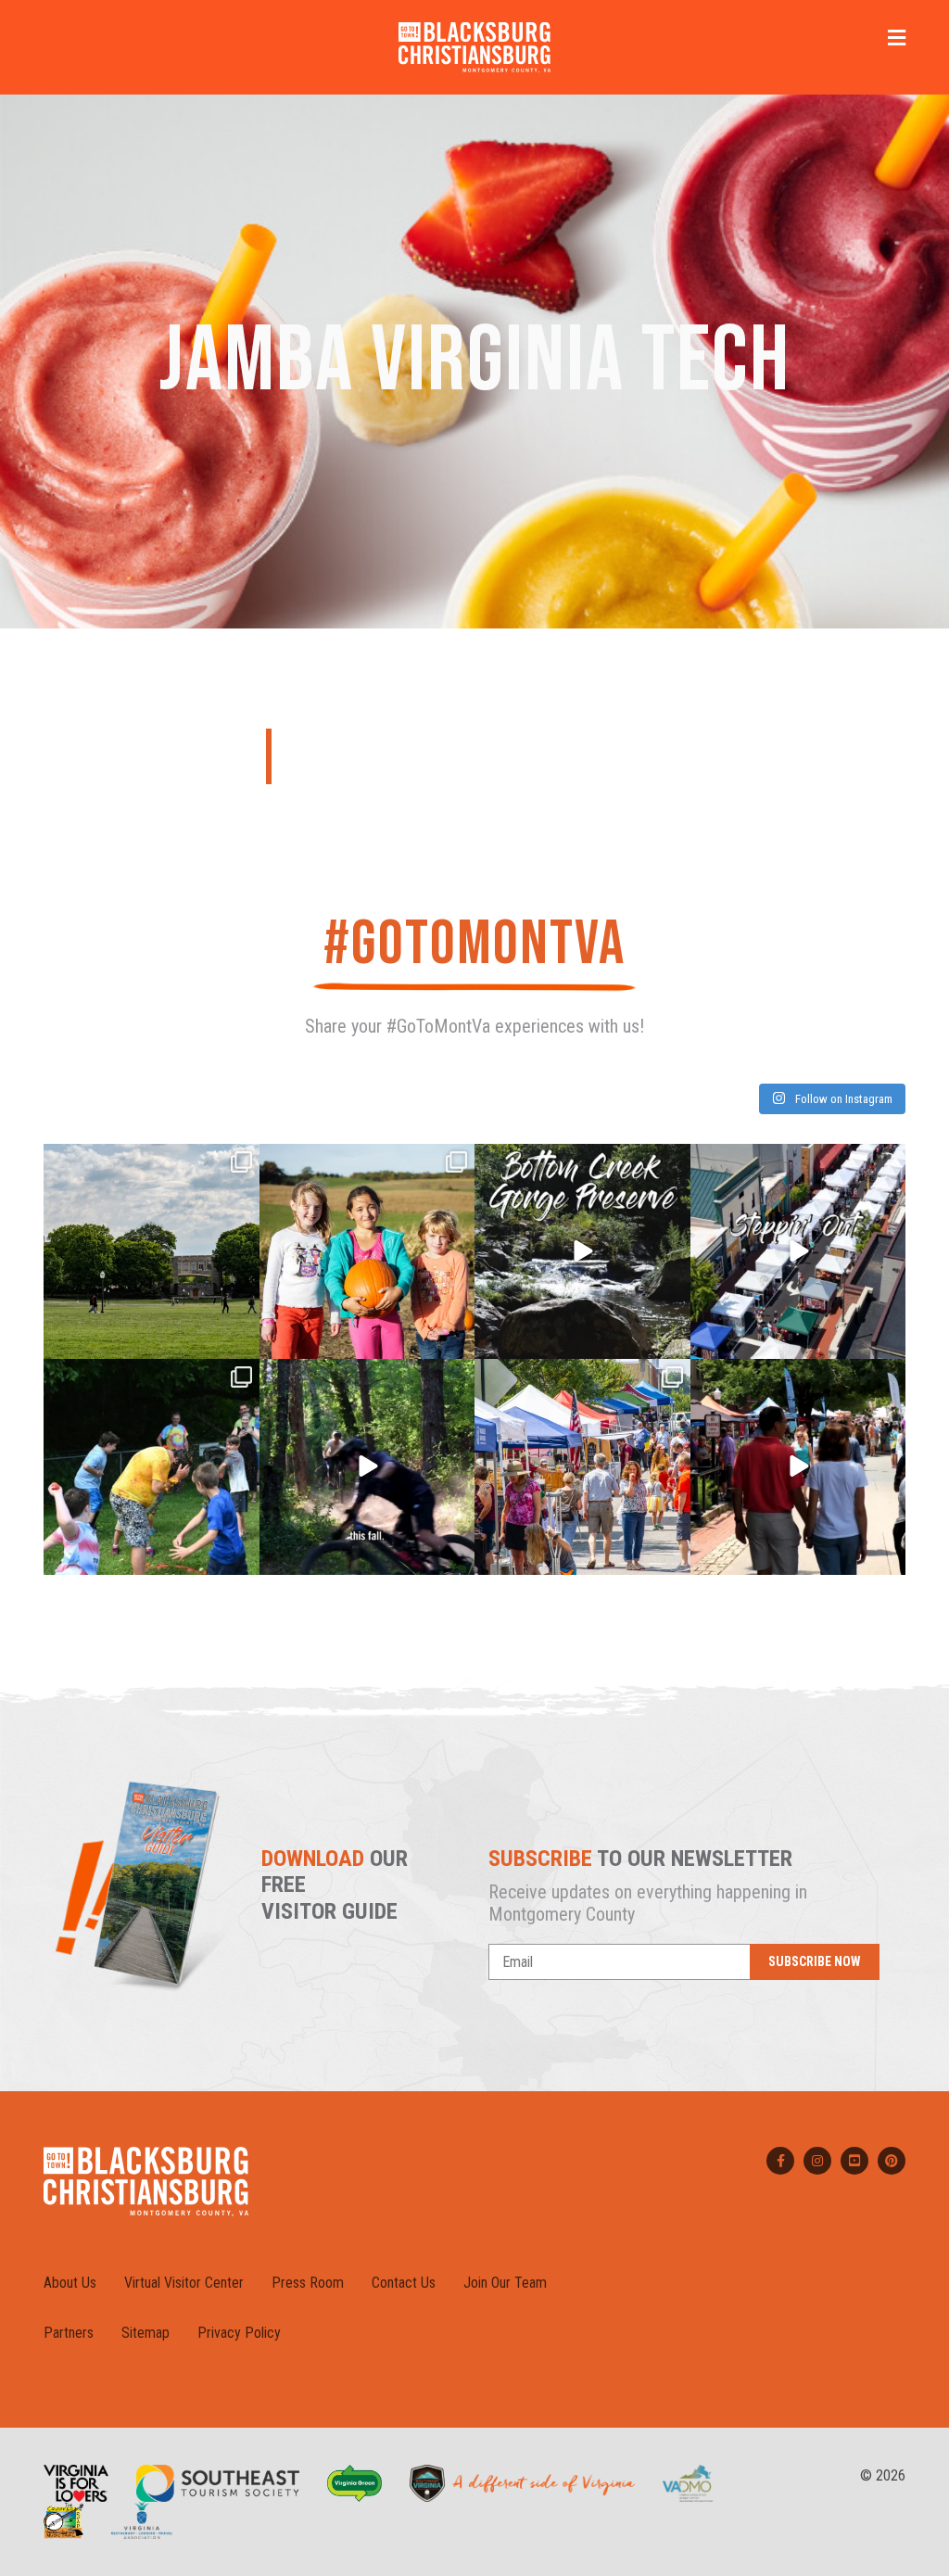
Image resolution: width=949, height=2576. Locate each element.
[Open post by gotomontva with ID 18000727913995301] (798, 1467)
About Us (70, 2283)
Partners (69, 2333)
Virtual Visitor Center (184, 2283)
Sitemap (146, 2333)
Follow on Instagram (842, 1099)
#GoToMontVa (474, 944)
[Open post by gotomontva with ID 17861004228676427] (367, 1252)
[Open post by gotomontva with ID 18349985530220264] (152, 1467)
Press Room (308, 2283)
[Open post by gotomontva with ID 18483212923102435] (798, 1252)
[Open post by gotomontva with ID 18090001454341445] (582, 1467)
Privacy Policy (239, 2333)
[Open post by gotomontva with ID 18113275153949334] (582, 1252)
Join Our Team (505, 2283)
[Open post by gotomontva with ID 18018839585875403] (152, 1252)
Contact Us (404, 2283)
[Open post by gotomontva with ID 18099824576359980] (367, 1467)
